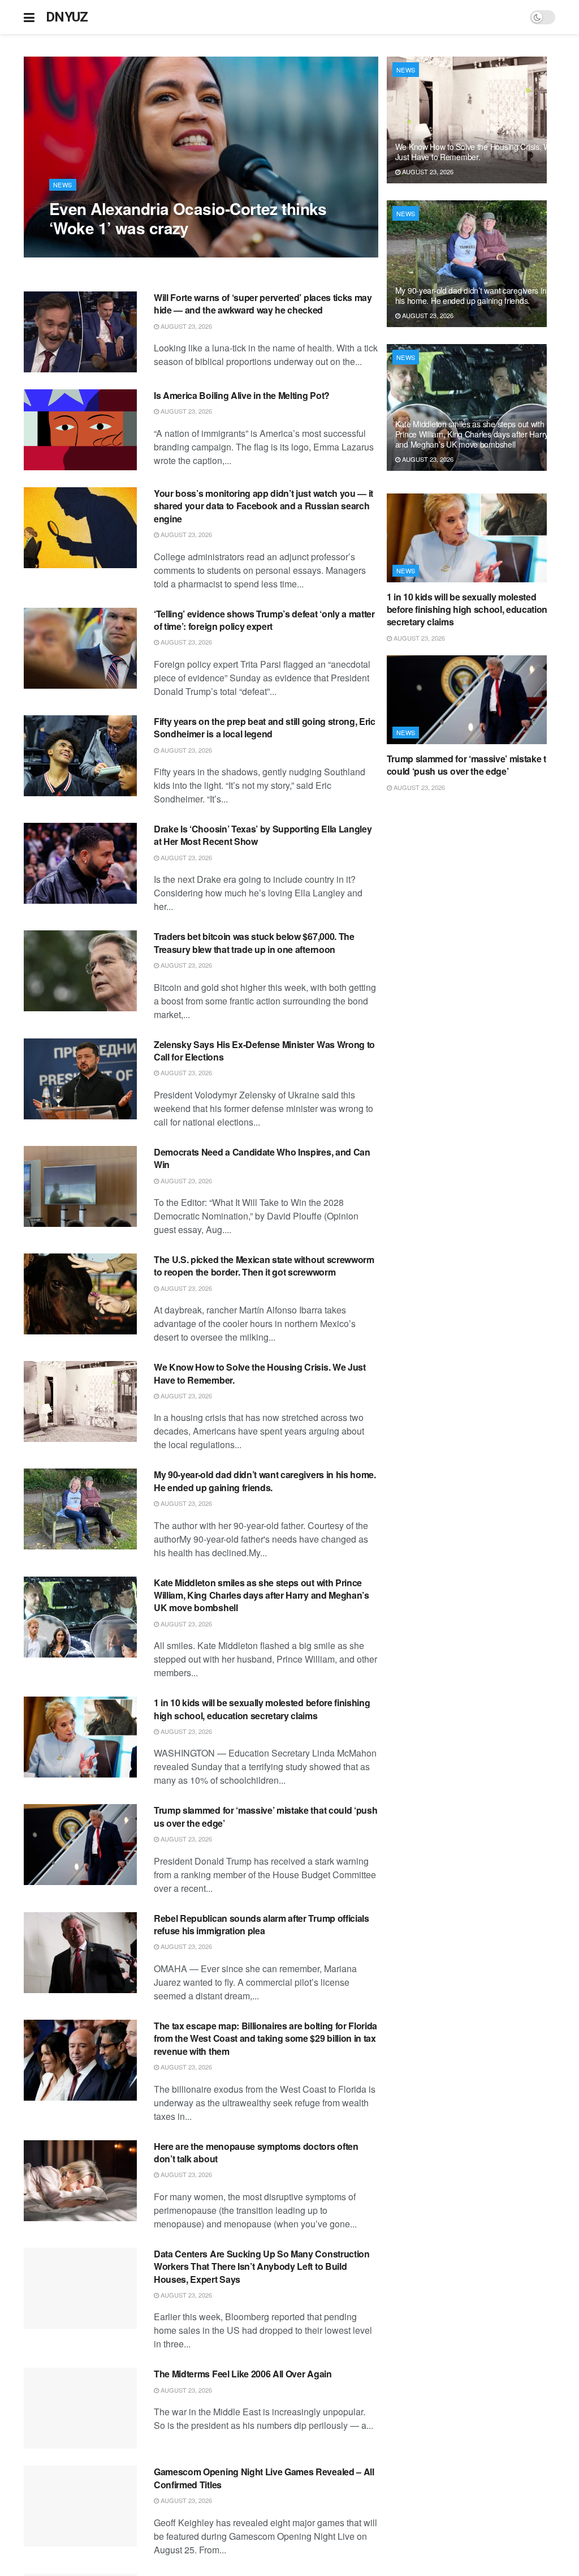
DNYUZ (67, 17)
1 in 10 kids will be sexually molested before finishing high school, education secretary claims (262, 1709)
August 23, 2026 (81, 251)
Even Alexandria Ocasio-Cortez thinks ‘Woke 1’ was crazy (188, 218)
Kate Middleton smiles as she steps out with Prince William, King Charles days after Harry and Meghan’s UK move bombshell (262, 1595)
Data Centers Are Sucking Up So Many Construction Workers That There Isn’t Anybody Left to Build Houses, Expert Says (262, 2266)
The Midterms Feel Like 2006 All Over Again (243, 2374)
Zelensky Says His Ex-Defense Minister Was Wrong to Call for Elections (264, 1051)
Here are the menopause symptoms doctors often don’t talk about (256, 2152)
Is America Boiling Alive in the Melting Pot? (242, 395)
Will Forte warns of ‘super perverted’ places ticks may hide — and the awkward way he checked (263, 304)
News (63, 184)
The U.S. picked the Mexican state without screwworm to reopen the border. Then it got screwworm (264, 1266)
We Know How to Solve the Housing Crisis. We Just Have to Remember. (260, 1373)
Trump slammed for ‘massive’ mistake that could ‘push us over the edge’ (265, 1816)
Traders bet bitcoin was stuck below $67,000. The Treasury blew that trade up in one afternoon (254, 943)
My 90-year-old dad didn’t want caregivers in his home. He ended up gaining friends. (265, 1481)
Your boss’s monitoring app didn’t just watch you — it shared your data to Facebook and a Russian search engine (263, 506)
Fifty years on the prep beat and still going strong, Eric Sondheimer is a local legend (265, 727)
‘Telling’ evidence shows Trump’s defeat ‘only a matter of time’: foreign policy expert (264, 620)
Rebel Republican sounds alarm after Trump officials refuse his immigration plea (262, 1924)
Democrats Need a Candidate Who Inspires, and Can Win (262, 1158)
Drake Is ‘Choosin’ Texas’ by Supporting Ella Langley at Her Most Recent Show (263, 835)
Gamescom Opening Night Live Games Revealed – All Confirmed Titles (264, 2478)
